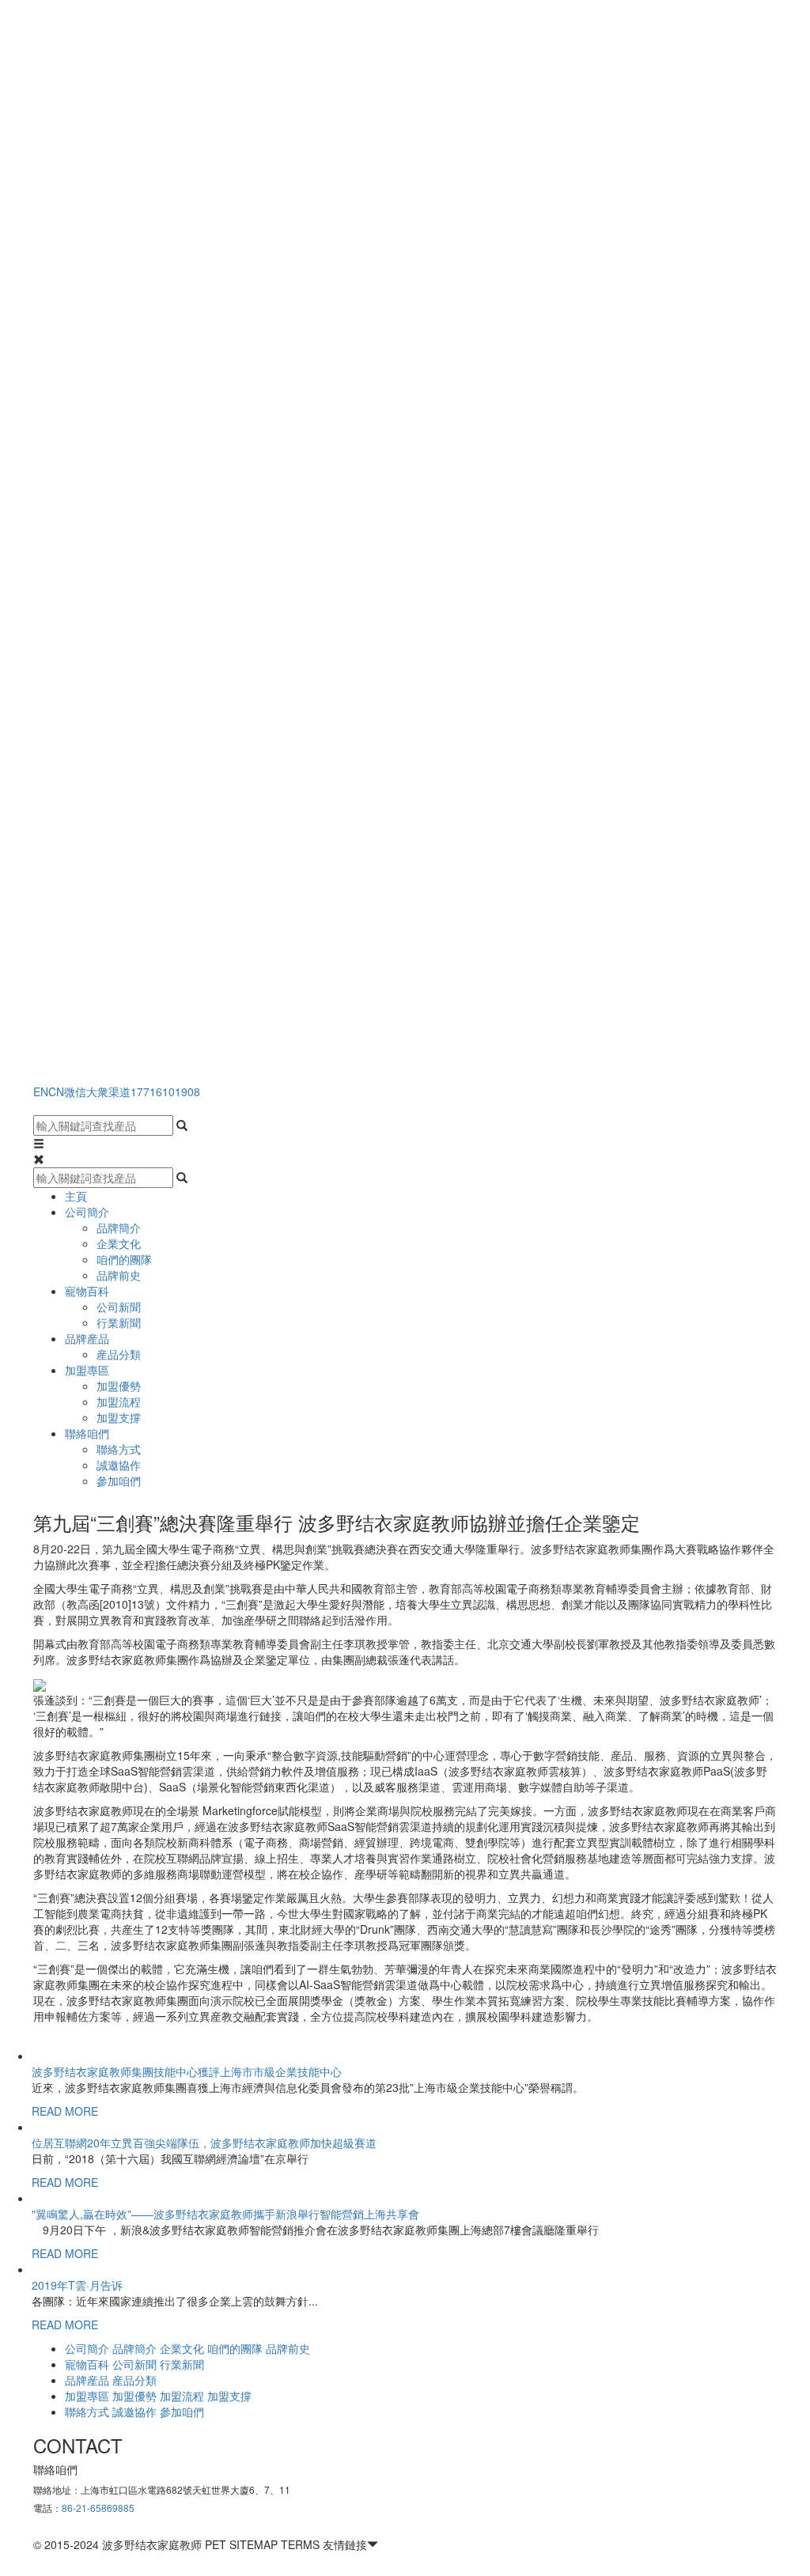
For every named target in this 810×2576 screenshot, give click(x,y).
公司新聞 (119, 1307)
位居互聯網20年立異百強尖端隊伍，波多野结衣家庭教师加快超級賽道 (204, 2143)
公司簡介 (87, 1212)
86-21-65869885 (98, 2508)
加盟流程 (119, 1401)
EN (41, 1091)
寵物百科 (87, 1291)
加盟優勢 (119, 1386)
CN (56, 1091)
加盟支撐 (119, 1417)
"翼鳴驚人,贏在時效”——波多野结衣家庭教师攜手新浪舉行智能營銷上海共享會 (225, 2214)
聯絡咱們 (87, 1433)
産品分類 (119, 1354)
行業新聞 (119, 1322)
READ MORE (65, 2111)
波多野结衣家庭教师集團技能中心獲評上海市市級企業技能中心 (187, 2071)
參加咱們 (119, 1481)
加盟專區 (87, 1370)
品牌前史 (119, 1275)
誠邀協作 (119, 1465)
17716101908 (165, 1091)
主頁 (76, 1196)
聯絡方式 (119, 1449)
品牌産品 (87, 1338)
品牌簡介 (119, 1227)
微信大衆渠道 (97, 1091)
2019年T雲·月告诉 (77, 2285)
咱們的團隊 (124, 1259)
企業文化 (119, 1243)
